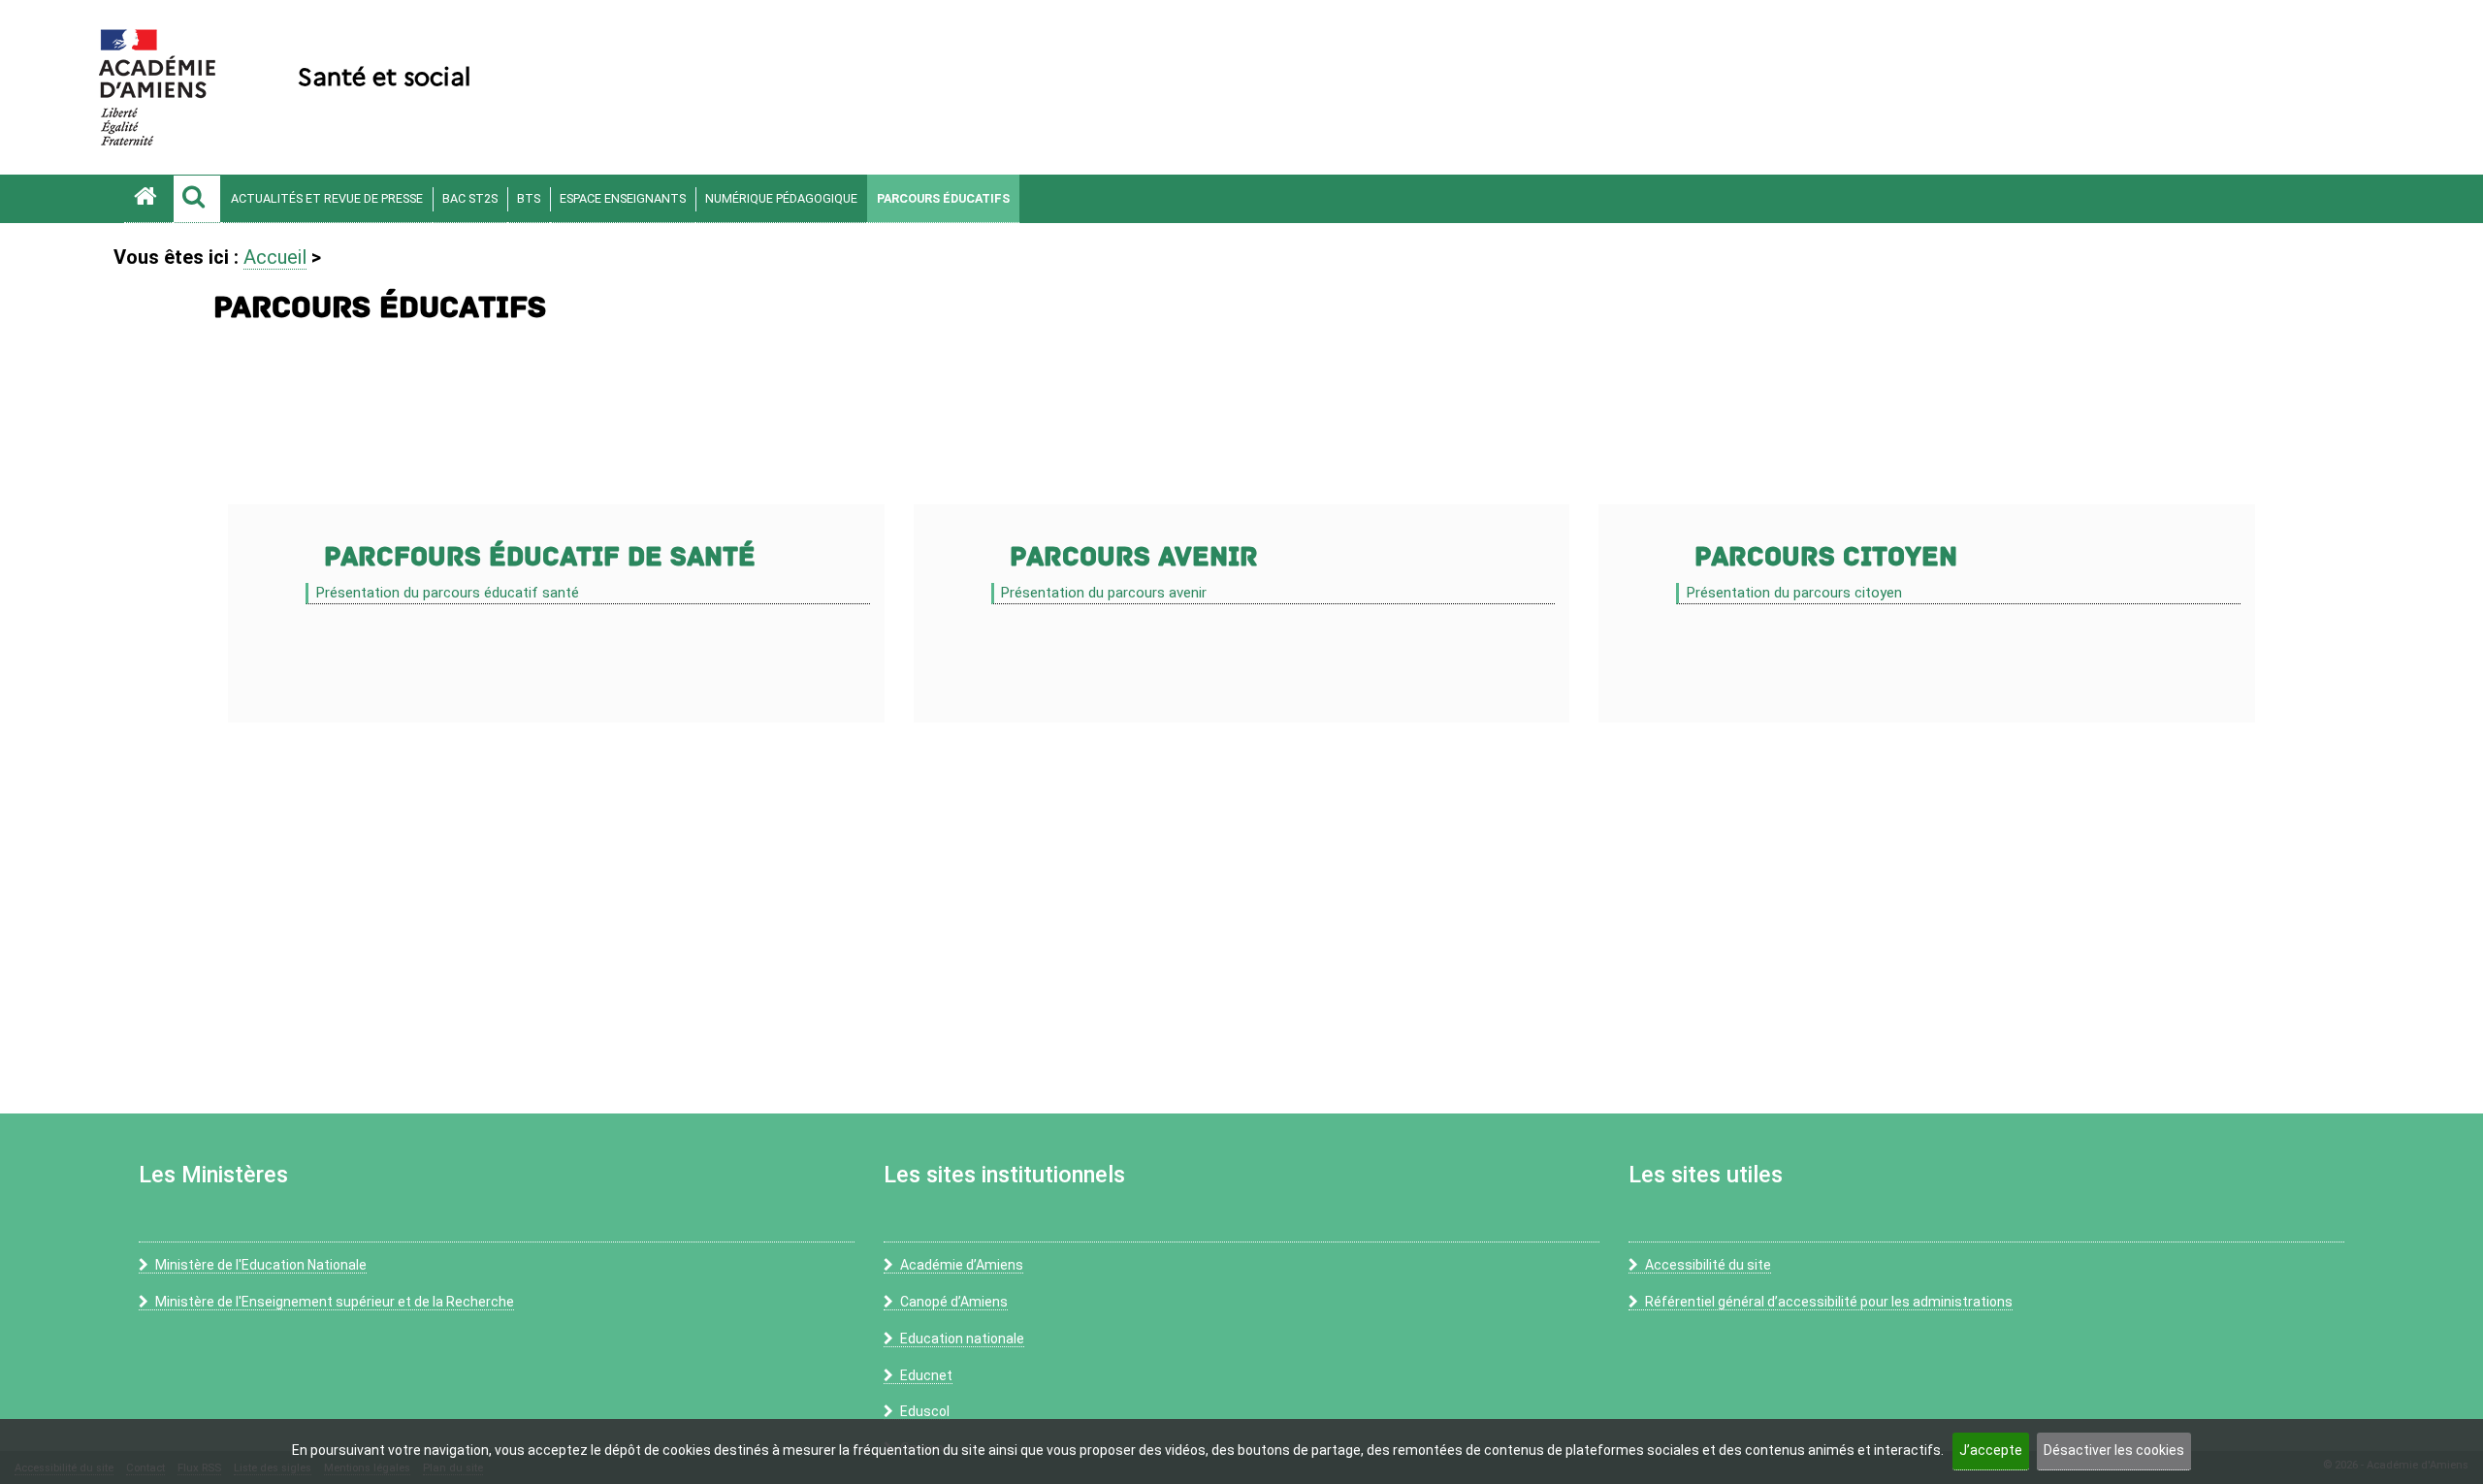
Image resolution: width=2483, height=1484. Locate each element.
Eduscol (925, 1411)
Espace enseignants (623, 198)
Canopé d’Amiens (954, 1302)
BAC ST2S (470, 198)
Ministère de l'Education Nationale (261, 1265)
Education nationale (962, 1339)
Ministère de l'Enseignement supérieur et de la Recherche (335, 1302)
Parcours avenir (1134, 557)
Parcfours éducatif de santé (540, 557)
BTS (529, 198)
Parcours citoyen (1826, 557)
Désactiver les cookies (2114, 1450)
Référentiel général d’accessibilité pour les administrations (1829, 1302)
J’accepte (1991, 1450)
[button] (197, 199)
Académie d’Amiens (962, 1265)
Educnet (926, 1375)
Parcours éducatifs (943, 198)
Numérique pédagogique (781, 198)
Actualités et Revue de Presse (327, 198)
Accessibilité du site (1708, 1265)
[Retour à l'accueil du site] (148, 199)
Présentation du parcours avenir (1103, 593)
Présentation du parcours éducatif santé (447, 593)
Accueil (275, 257)
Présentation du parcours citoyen (1794, 593)
